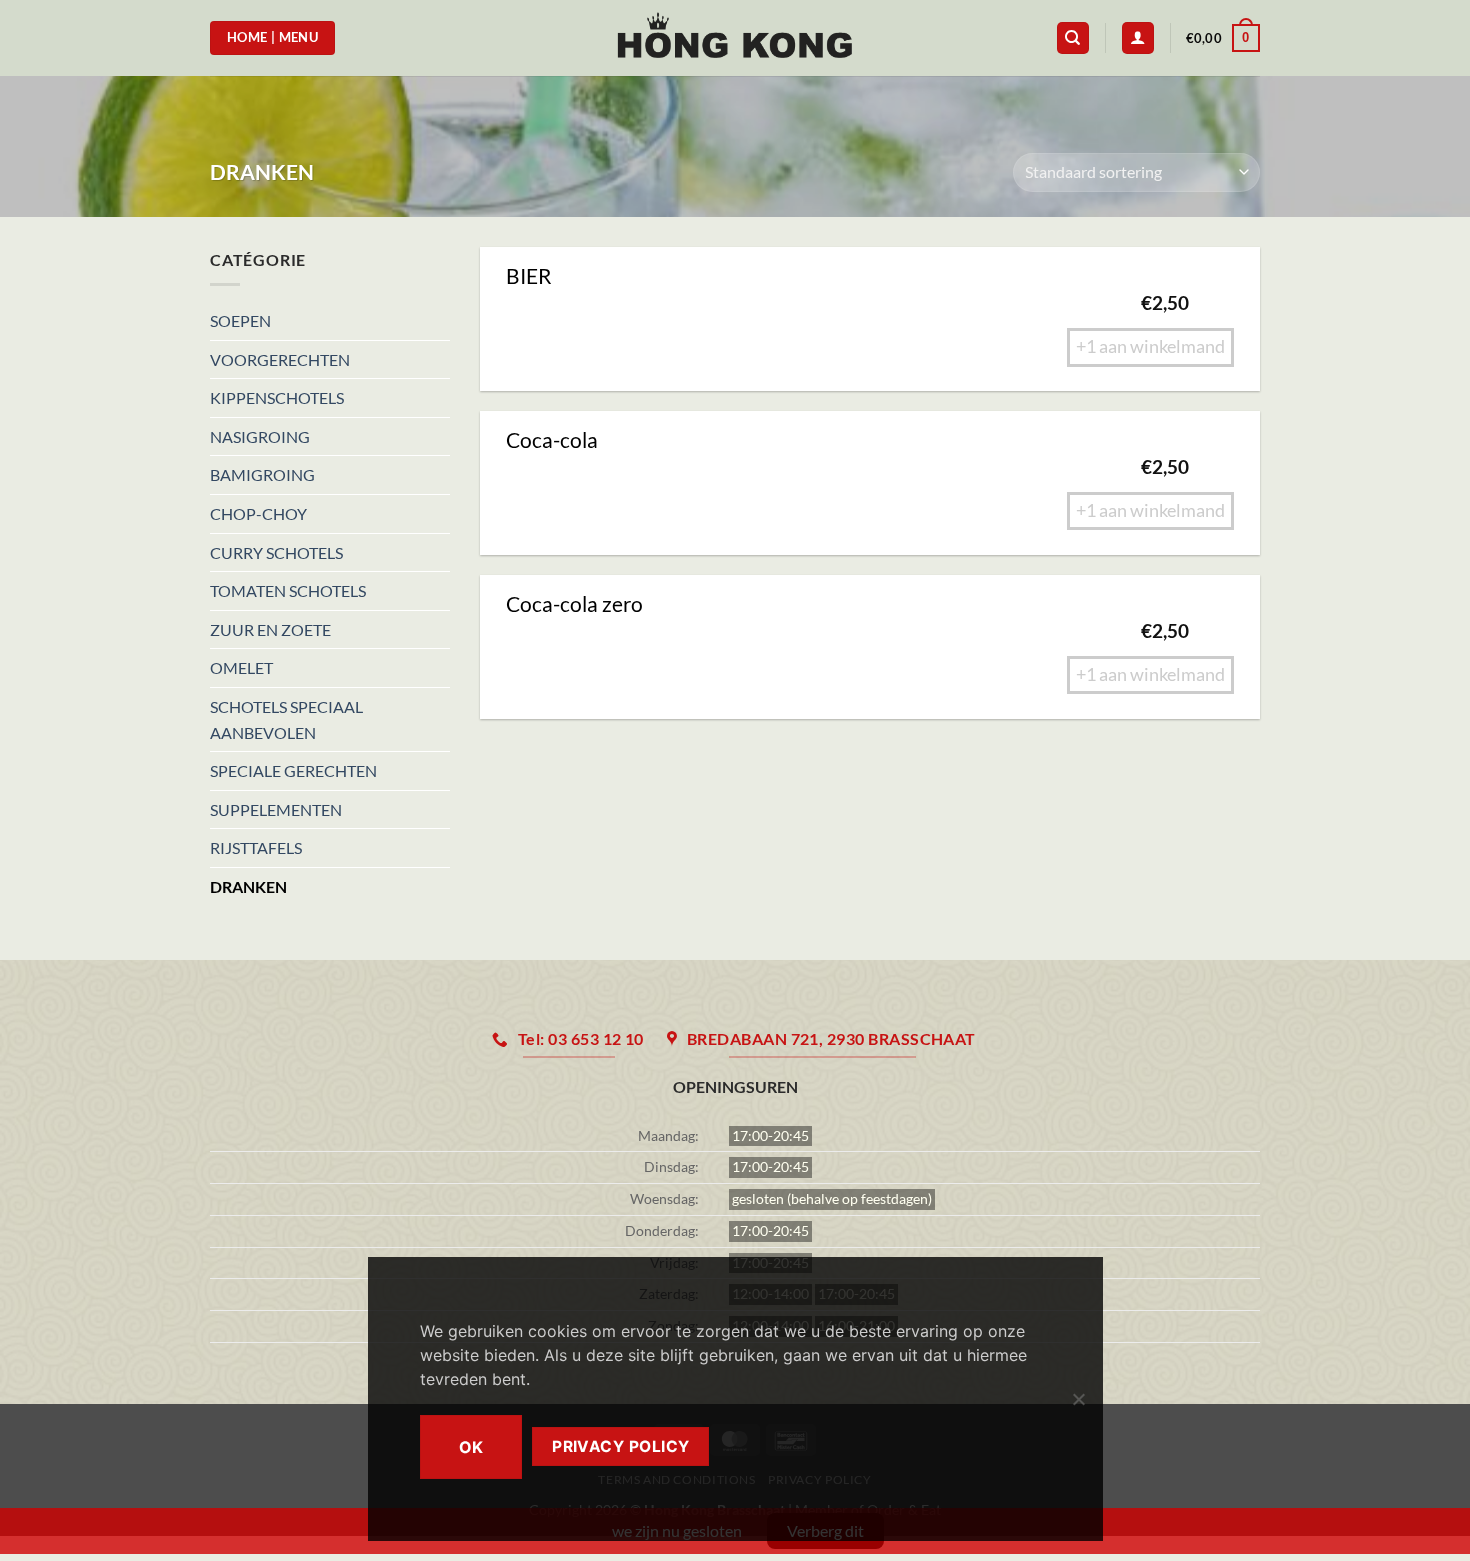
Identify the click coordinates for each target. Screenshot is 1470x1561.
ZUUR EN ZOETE (270, 629)
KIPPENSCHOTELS (277, 397)
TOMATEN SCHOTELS (288, 590)
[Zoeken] (1073, 38)
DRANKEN (248, 886)
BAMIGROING (262, 474)
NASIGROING (260, 436)
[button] (1223, 38)
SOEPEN (240, 320)
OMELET (241, 667)
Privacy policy (621, 1446)
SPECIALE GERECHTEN (293, 770)
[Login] (1138, 38)
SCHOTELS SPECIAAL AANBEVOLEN (286, 719)
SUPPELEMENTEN (276, 809)
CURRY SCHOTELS (276, 552)
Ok (471, 1447)
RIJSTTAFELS (256, 847)
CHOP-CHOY (258, 513)
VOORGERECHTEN (280, 359)
